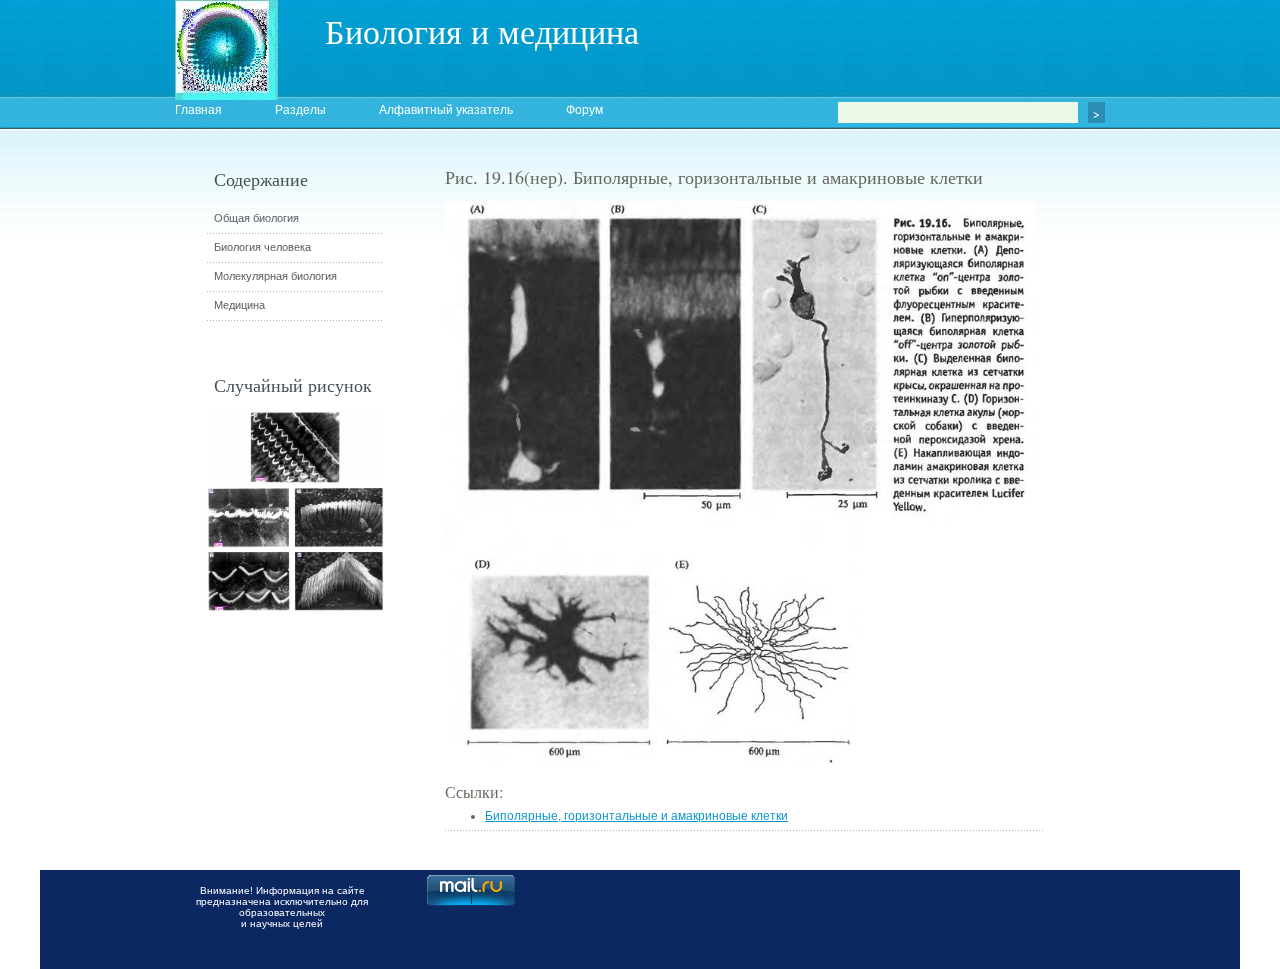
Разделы (300, 110)
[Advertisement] (1155, 525)
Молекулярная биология (275, 276)
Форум (584, 110)
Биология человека (262, 247)
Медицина (239, 305)
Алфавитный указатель (446, 110)
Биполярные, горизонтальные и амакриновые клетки (636, 816)
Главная (198, 110)
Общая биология (256, 218)
